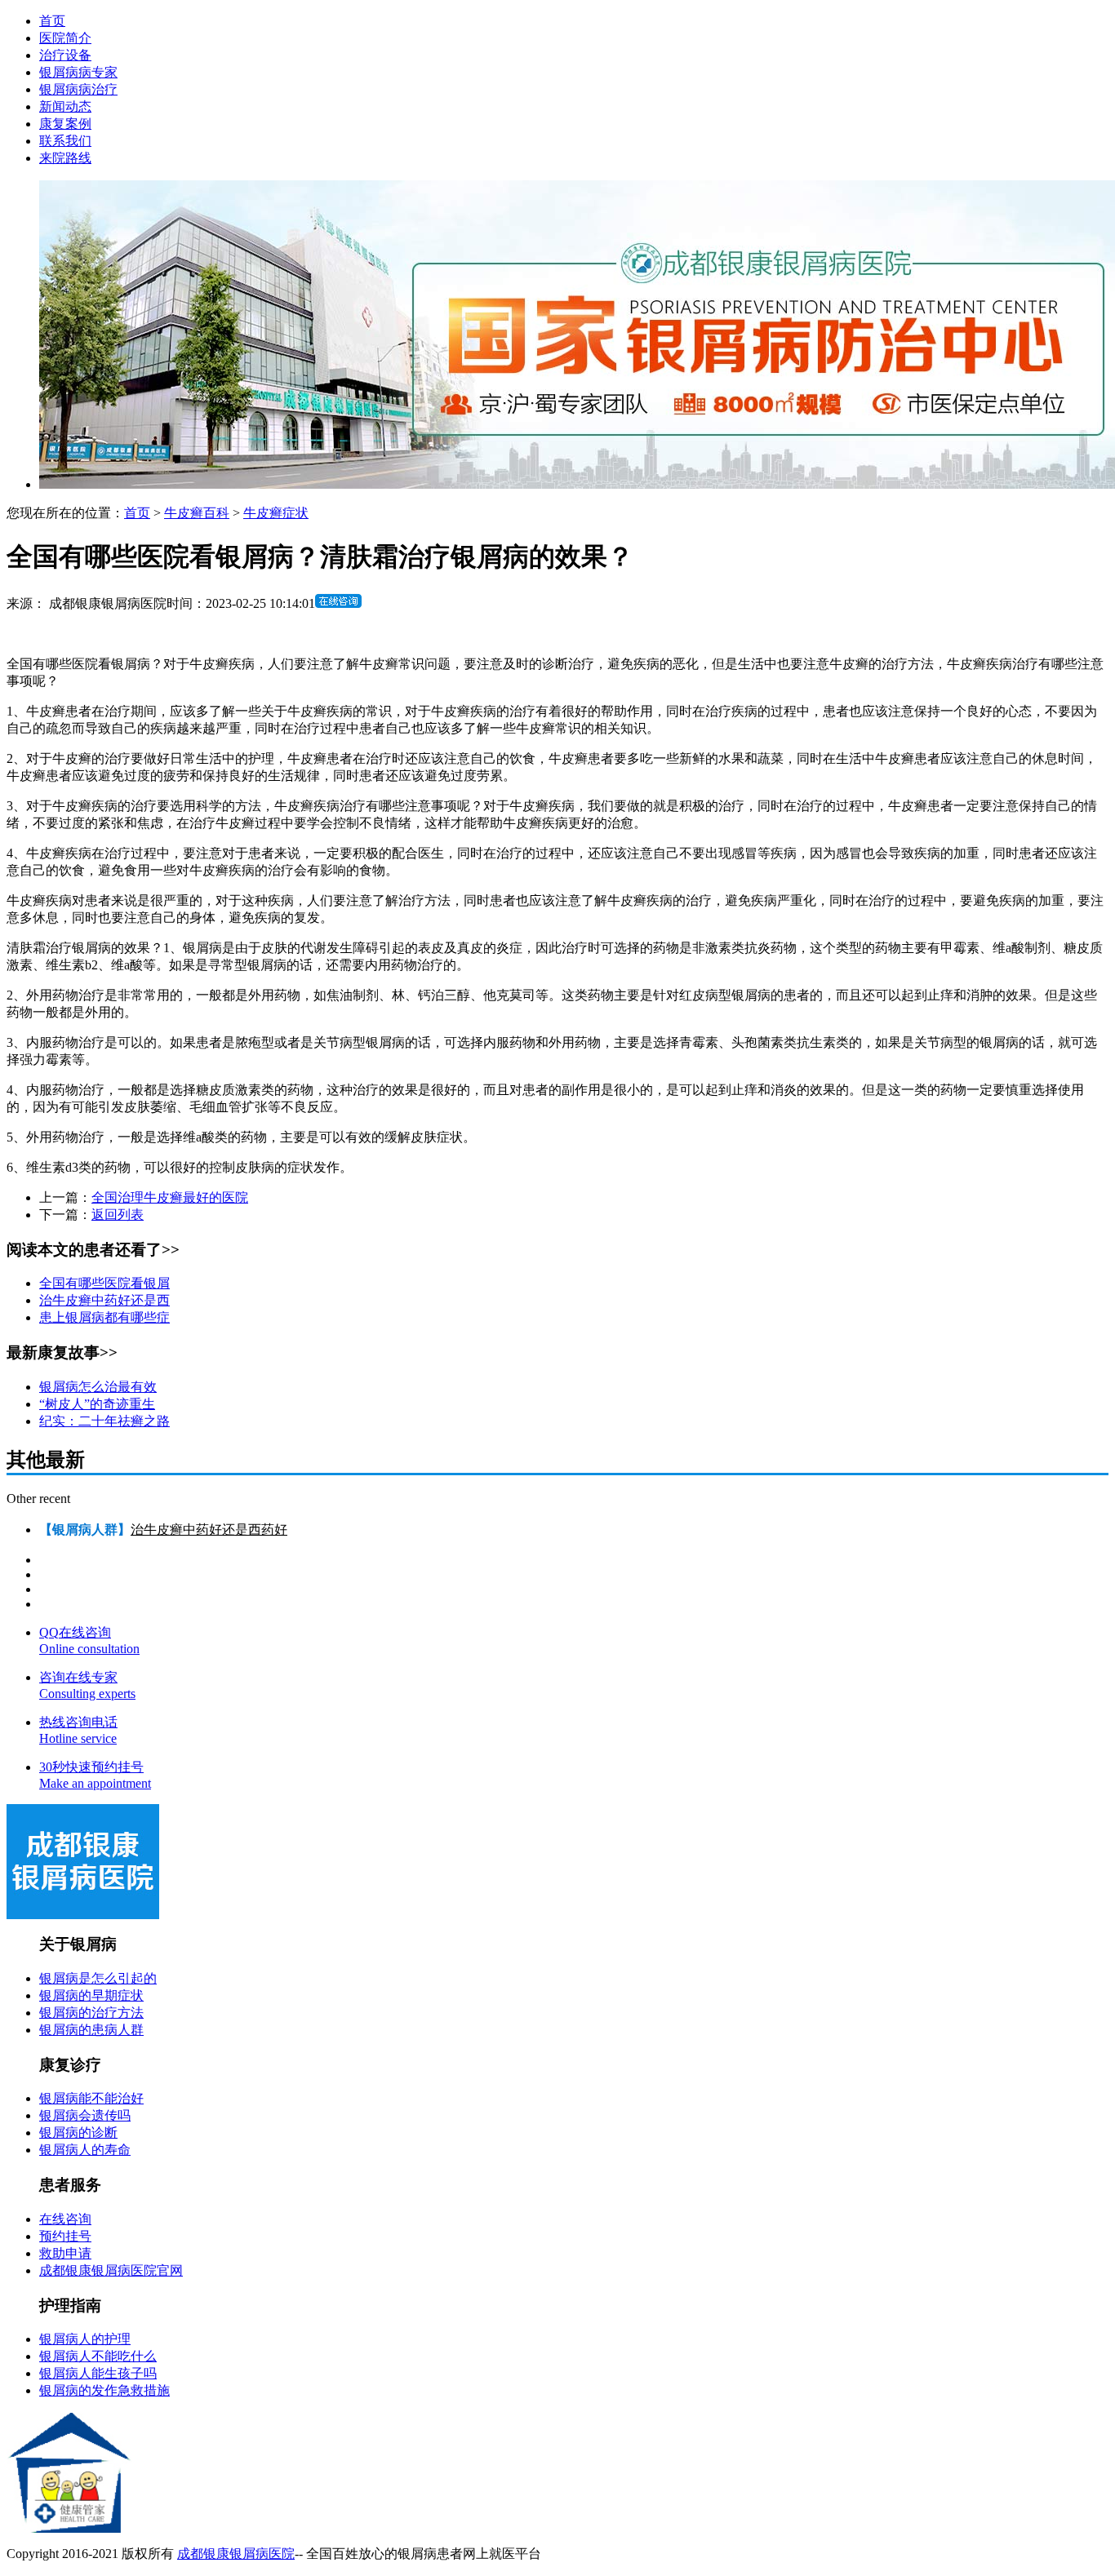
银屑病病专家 (78, 72)
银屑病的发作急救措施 (104, 2390)
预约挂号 (65, 2236)
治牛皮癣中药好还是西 (104, 1300)
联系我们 (65, 141)
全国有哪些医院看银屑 (104, 1283)
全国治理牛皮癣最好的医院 (170, 1197)
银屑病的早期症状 (91, 1995)
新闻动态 (65, 106)
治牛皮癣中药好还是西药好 (209, 1530)
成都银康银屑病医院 (236, 2554)
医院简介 (65, 38)
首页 (52, 21)
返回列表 (118, 1215)
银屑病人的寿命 (85, 2150)
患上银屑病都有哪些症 (104, 1317)
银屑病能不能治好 (91, 2098)
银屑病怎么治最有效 (98, 1387)
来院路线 (65, 158)
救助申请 (65, 2253)
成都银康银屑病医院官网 (111, 2270)
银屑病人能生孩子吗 (98, 2373)
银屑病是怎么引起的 (98, 1978)
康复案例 (65, 124)
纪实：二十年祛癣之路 (104, 1421)
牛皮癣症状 (276, 513)
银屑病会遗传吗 (85, 2115)
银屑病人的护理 (85, 2339)
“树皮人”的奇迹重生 (97, 1404)
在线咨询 (65, 2219)
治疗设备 (65, 55)
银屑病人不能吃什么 (98, 2356)
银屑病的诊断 (78, 2133)
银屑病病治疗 (78, 89)
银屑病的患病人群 (91, 2030)
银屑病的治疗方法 (91, 2013)
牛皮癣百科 (197, 513)
